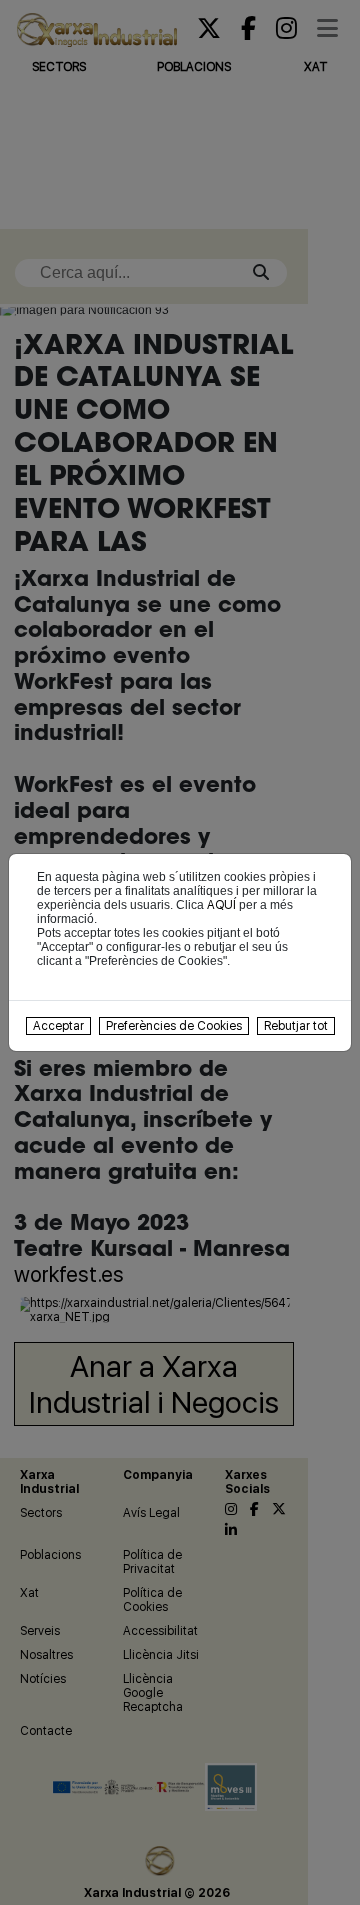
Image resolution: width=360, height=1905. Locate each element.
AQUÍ (221, 905)
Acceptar (58, 1026)
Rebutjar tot (296, 1026)
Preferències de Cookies (174, 1026)
